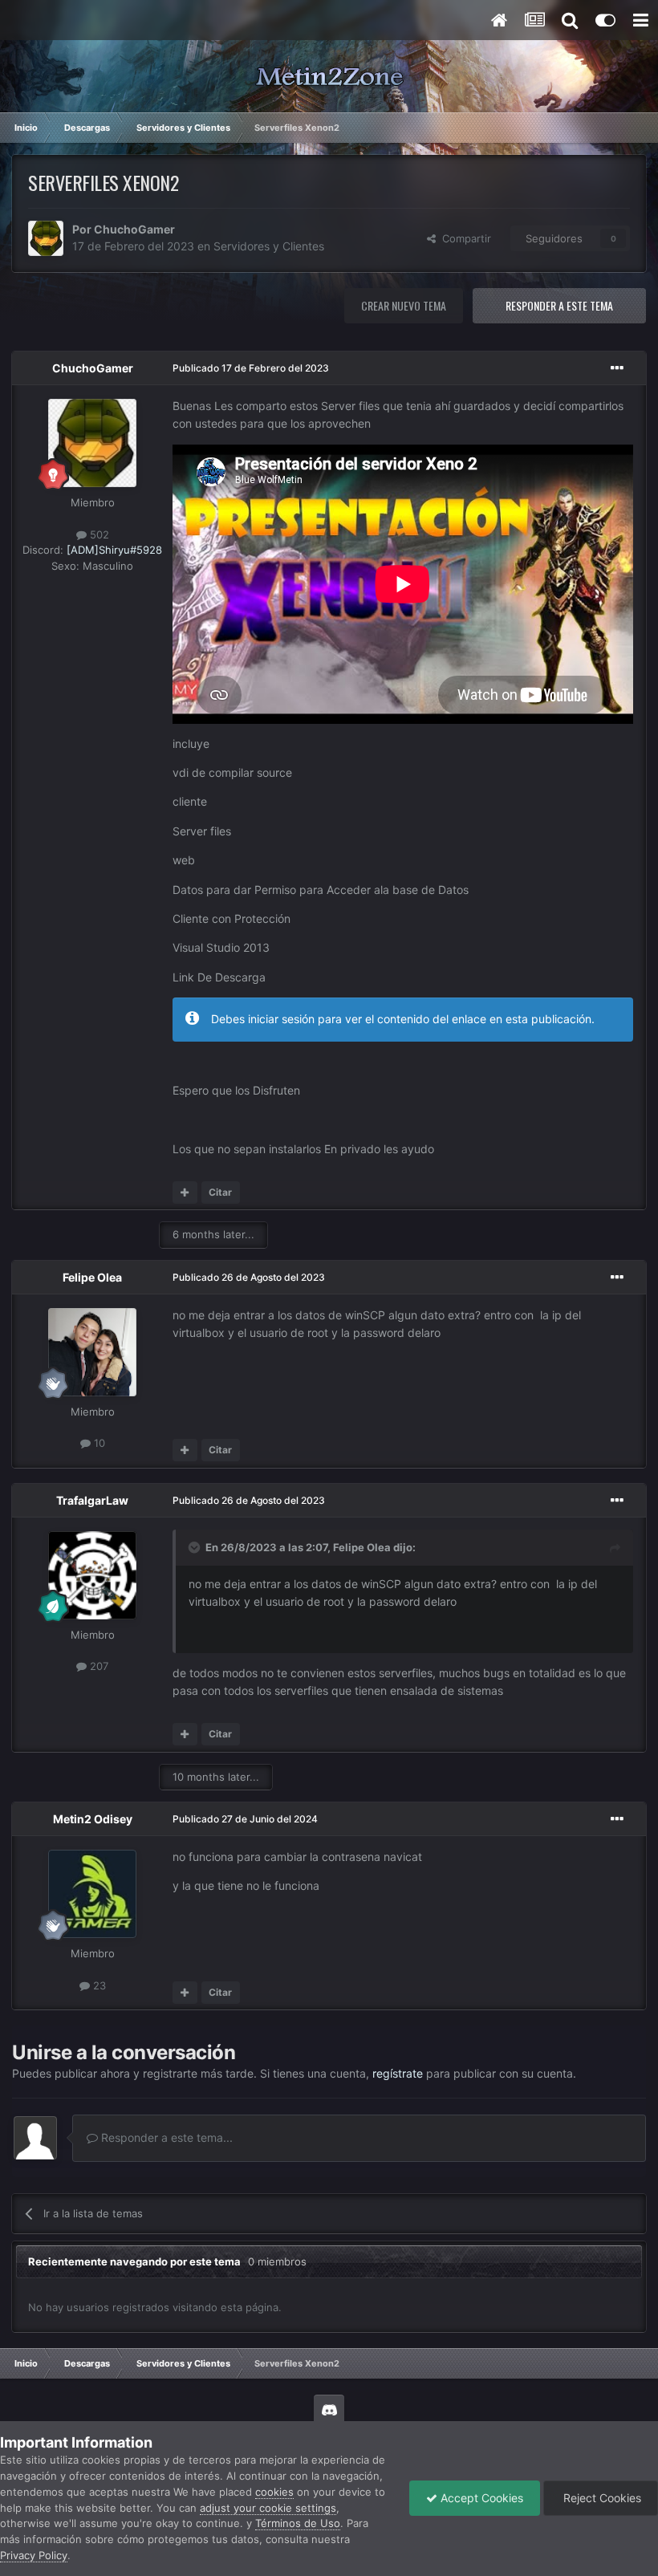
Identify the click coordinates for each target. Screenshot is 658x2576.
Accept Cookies (480, 2498)
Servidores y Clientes (269, 246)
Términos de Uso (298, 2523)
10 (98, 1443)
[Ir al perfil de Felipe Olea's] (92, 1352)
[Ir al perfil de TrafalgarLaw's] (92, 1575)
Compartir (463, 238)
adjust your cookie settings (268, 2508)
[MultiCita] (185, 1193)
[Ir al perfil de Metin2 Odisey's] (92, 1894)
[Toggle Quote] (196, 1547)
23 (98, 1985)
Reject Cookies (601, 2498)
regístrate (398, 2073)
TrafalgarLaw (92, 1500)
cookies (274, 2492)
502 (98, 534)
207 (97, 1666)
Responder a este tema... (165, 2137)
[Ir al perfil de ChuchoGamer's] (46, 238)
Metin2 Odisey (93, 1819)
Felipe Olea (92, 1277)
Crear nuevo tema (404, 305)
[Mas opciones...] (617, 368)
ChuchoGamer (134, 229)
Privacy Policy (34, 2555)
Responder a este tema (559, 305)
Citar (220, 1192)
